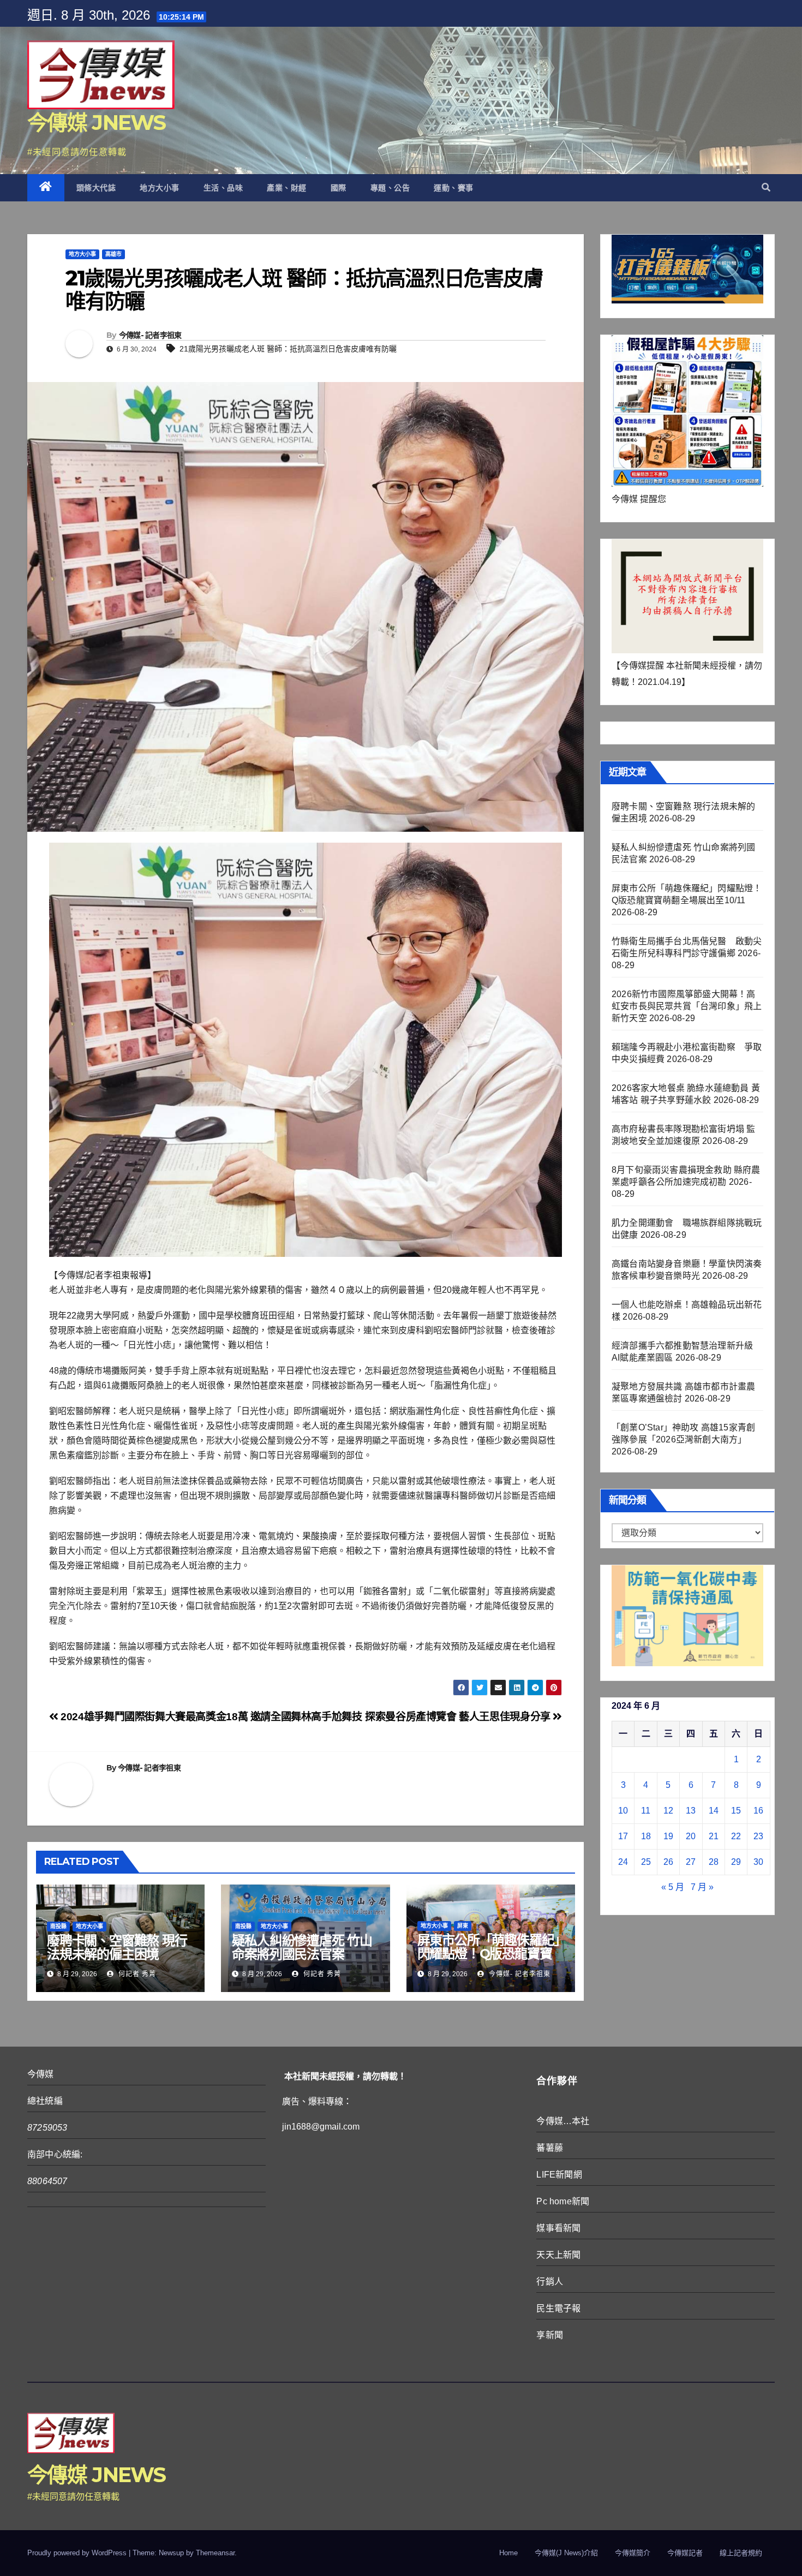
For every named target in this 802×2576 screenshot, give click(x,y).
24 (623, 1862)
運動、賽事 (454, 188)
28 (714, 1862)
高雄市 (113, 254)
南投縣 (58, 1926)
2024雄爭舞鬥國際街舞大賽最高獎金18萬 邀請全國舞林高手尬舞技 (210, 1717)
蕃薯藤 (550, 2148)
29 (736, 1862)
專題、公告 (390, 188)
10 (623, 1811)
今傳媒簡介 (633, 2553)
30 (758, 1862)
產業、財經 (287, 188)
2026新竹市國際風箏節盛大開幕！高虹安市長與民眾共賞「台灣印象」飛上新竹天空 (687, 1006)
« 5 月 (673, 1887)
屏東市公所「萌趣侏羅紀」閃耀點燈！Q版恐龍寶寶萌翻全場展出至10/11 (489, 1954)
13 (691, 1811)
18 (646, 1836)
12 (668, 1811)
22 (736, 1836)
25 (646, 1862)
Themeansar (215, 2553)
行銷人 (550, 2282)
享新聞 (550, 2335)
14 (714, 1811)
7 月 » (702, 1887)
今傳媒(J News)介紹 (566, 2553)
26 (668, 1862)
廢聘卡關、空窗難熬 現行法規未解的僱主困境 (117, 1947)
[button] (766, 187)
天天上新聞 (558, 2255)
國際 (339, 188)
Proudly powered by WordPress (78, 2553)
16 (758, 1811)
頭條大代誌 (96, 188)
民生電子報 (558, 2308)
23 (758, 1836)
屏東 (463, 1926)
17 (623, 1836)
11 (646, 1811)
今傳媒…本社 (563, 2121)
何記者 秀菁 (136, 1974)
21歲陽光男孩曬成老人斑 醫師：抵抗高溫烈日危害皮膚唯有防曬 (288, 349)
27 (691, 1862)
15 (736, 1811)
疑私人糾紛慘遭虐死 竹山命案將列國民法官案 (302, 1947)
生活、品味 (223, 188)
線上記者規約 (741, 2553)
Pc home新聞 (563, 2201)
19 (668, 1836)
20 (691, 1836)
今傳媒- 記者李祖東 (150, 335)
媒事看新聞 (558, 2228)
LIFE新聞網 (559, 2175)
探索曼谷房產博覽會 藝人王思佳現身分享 (459, 1717)
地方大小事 (160, 188)
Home (508, 2553)
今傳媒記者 (685, 2553)
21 (714, 1836)
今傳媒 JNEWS (97, 123)
